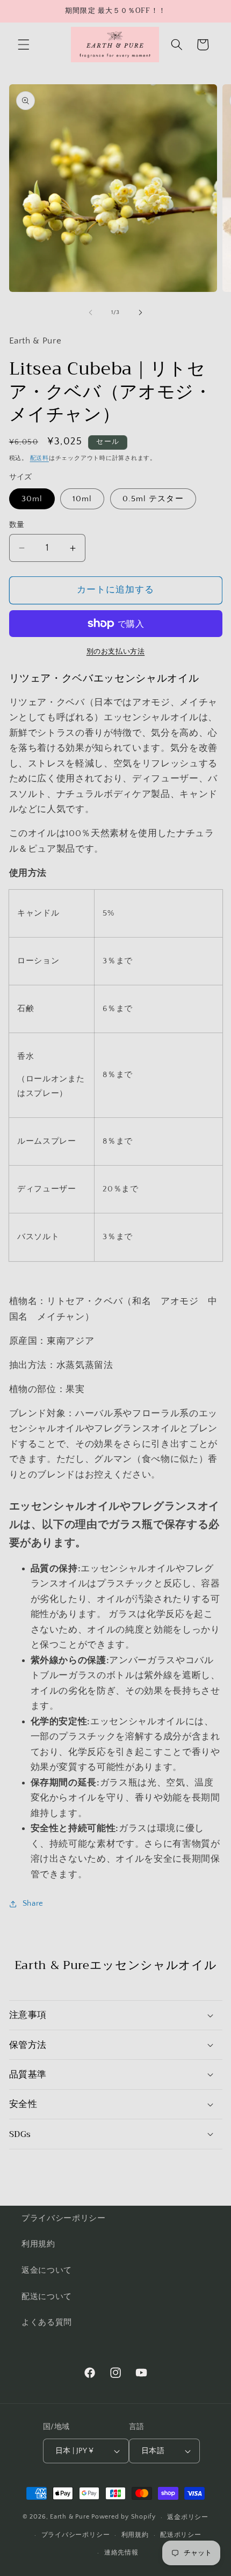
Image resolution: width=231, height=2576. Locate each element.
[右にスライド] (140, 312)
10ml (82, 499)
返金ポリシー (188, 2517)
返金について (47, 2270)
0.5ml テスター (153, 499)
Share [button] (33, 1903)
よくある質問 (47, 2322)
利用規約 (38, 2244)
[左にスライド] (91, 312)
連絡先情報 (121, 2553)
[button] (24, 45)
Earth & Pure (70, 2517)
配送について (47, 2297)
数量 (17, 525)
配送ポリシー (181, 2535)
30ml (32, 499)
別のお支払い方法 (115, 652)
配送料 (39, 458)
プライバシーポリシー (64, 2218)
